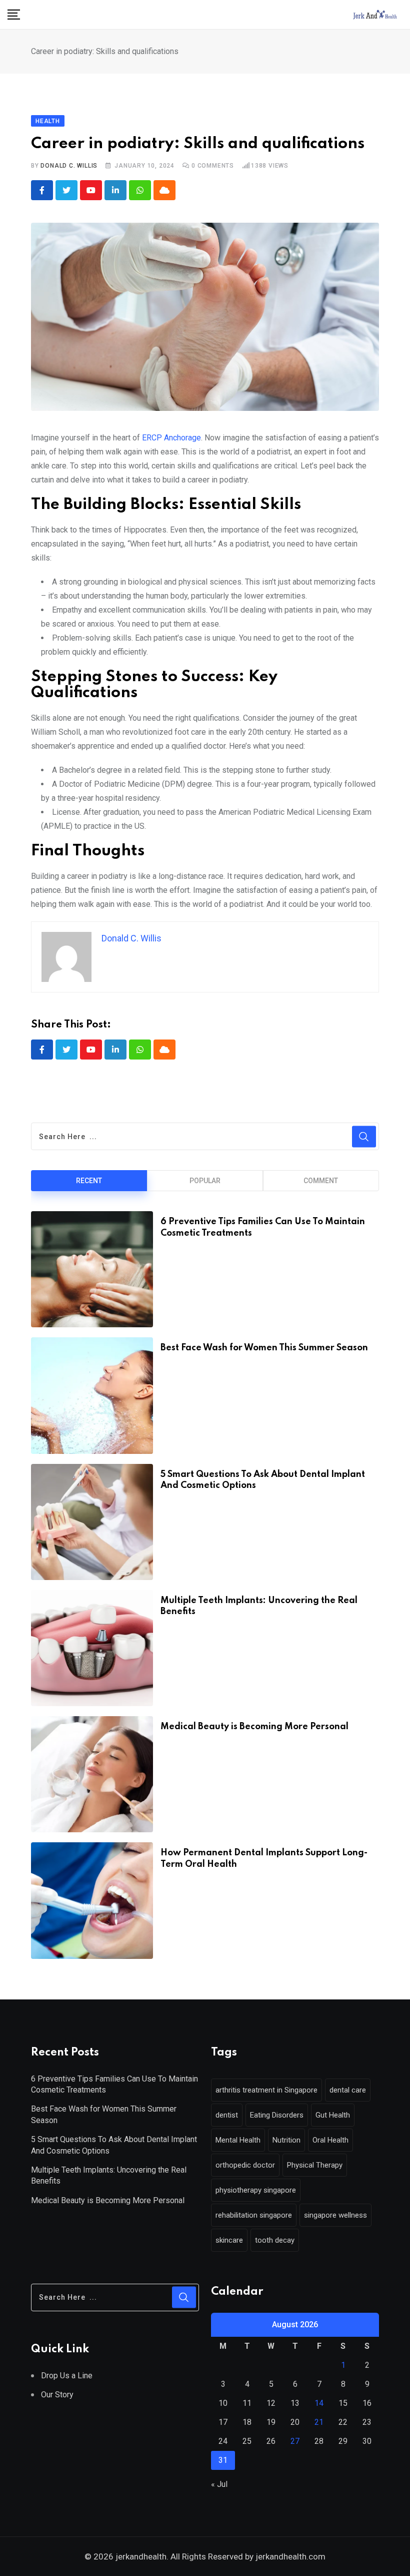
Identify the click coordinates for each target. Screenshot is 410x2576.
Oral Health (330, 2140)
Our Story (57, 2395)
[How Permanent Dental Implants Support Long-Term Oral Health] (92, 1900)
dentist (227, 2115)
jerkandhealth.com (289, 2556)
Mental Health (238, 2140)
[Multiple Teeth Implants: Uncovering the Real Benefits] (92, 1648)
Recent (89, 1181)
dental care (348, 2090)
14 (319, 2403)
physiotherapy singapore (256, 2190)
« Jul (219, 2484)
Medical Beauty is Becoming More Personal (254, 1727)
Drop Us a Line (67, 2376)
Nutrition (286, 2140)
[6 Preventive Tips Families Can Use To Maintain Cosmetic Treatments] (92, 1269)
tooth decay (275, 2240)
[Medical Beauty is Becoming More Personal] (92, 1774)
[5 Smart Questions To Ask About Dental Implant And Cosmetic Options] (92, 1522)
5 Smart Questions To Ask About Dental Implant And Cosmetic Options (114, 2145)
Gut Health (333, 2115)
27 (295, 2441)
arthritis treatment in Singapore (266, 2090)
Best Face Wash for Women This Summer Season (264, 1348)
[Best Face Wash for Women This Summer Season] (92, 1395)
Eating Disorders (277, 2115)
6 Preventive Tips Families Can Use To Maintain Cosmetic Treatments (114, 2084)
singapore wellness (335, 2215)
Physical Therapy (315, 2165)
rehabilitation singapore (254, 2215)
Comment (321, 1181)
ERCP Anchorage (171, 438)
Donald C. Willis (69, 166)
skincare (229, 2240)
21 (319, 2422)
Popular (205, 1181)
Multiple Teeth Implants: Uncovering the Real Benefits (109, 2175)
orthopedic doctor (245, 2165)
